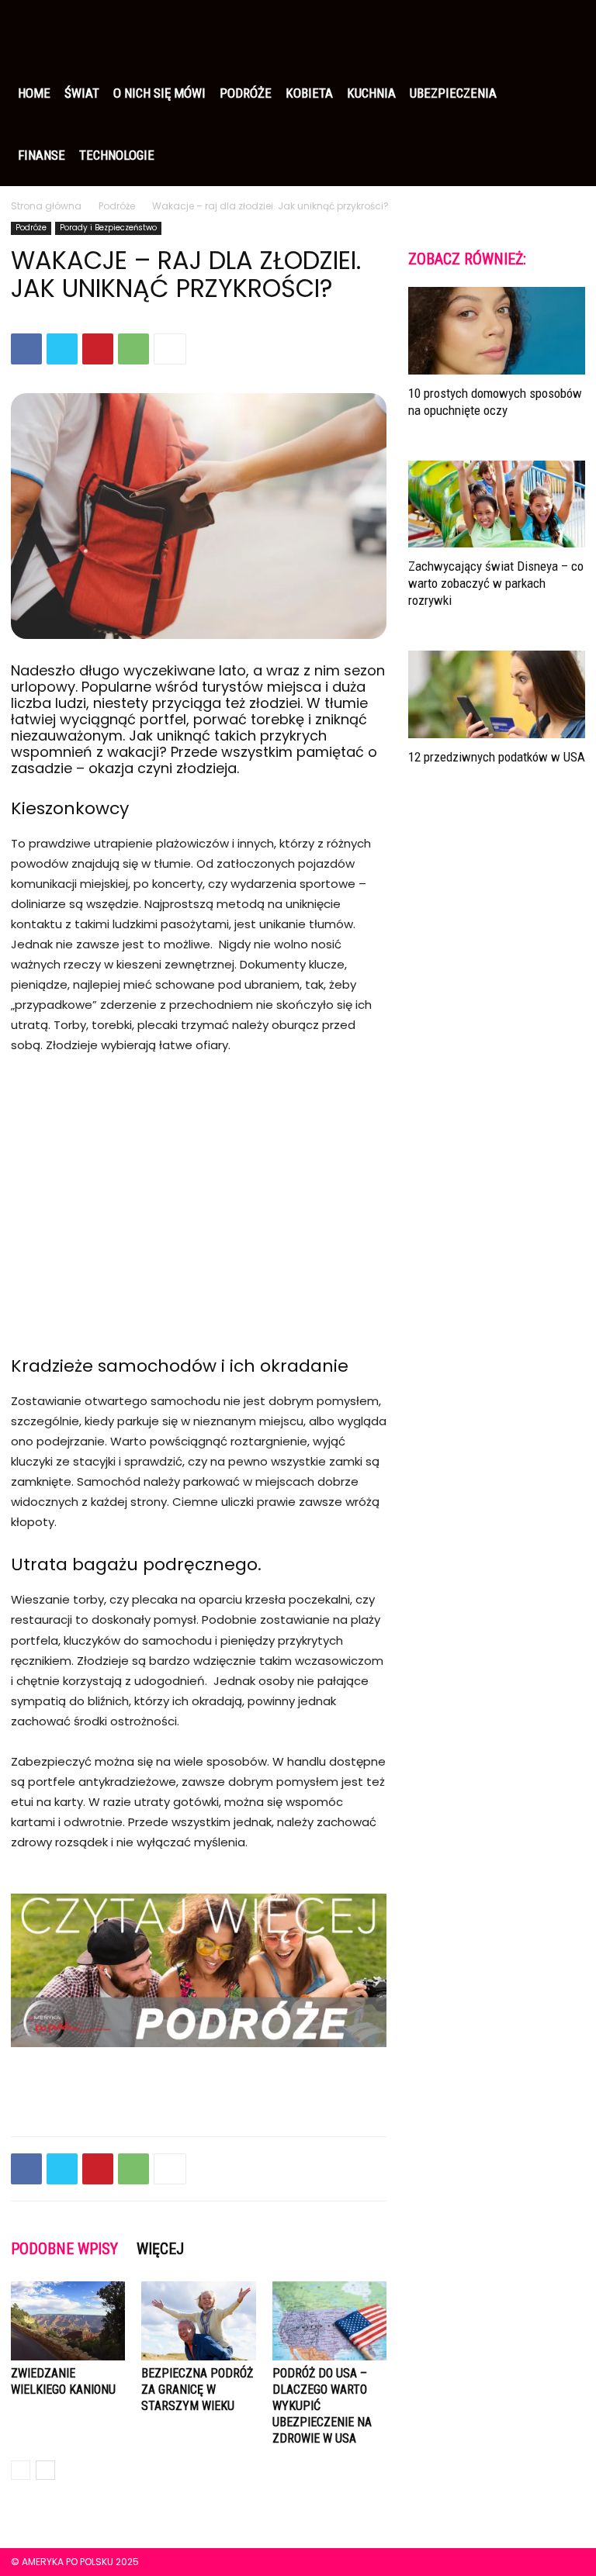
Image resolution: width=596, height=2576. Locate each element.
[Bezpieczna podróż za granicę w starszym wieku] (198, 2320)
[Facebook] (26, 349)
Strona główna (46, 206)
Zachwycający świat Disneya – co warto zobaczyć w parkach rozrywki (496, 583)
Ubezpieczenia (453, 93)
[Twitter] (62, 349)
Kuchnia (371, 93)
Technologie (117, 155)
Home (34, 93)
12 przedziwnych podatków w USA (497, 757)
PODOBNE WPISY (64, 2249)
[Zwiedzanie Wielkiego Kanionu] (68, 2320)
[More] (170, 349)
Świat (82, 93)
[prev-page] (21, 2470)
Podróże (246, 93)
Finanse (42, 155)
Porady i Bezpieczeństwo (108, 228)
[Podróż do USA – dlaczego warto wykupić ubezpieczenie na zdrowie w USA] (329, 2320)
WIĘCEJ (160, 2249)
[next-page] (45, 2470)
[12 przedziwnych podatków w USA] (497, 694)
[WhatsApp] (133, 349)
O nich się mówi (159, 93)
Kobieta (309, 93)
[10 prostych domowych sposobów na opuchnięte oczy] (497, 331)
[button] (567, 31)
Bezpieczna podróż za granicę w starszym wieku (197, 2390)
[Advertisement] (199, 1185)
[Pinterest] (98, 349)
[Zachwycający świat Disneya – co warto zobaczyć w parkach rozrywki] (497, 504)
